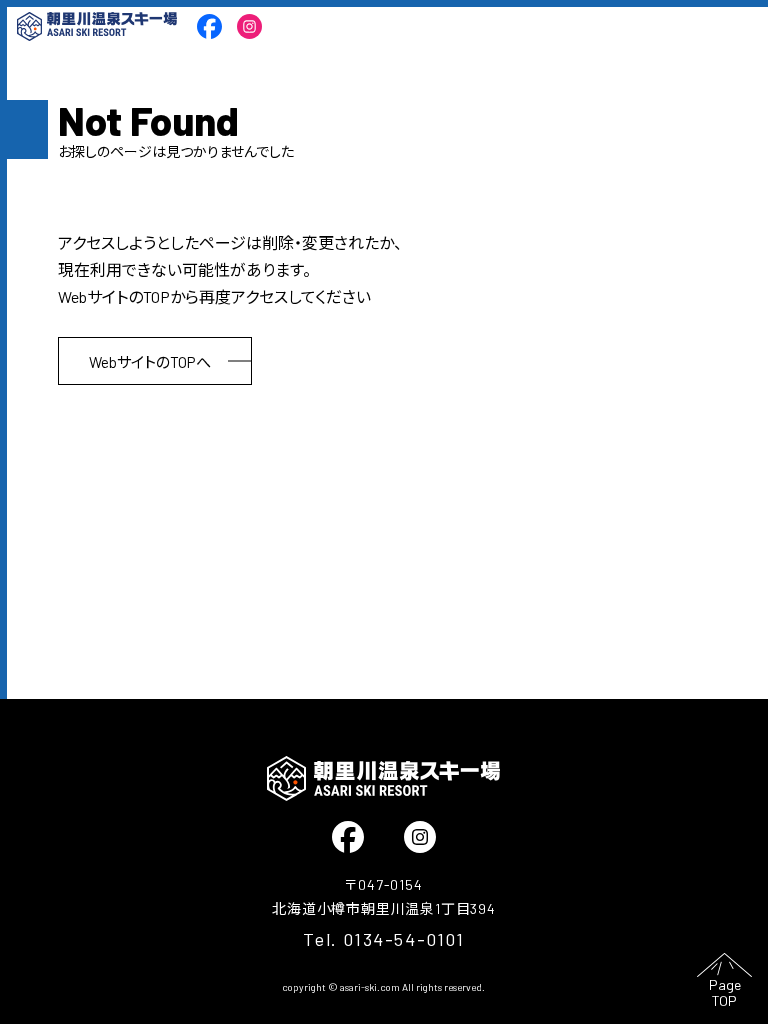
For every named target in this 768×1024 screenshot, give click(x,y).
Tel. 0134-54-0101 (383, 939)
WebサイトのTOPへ (150, 362)
